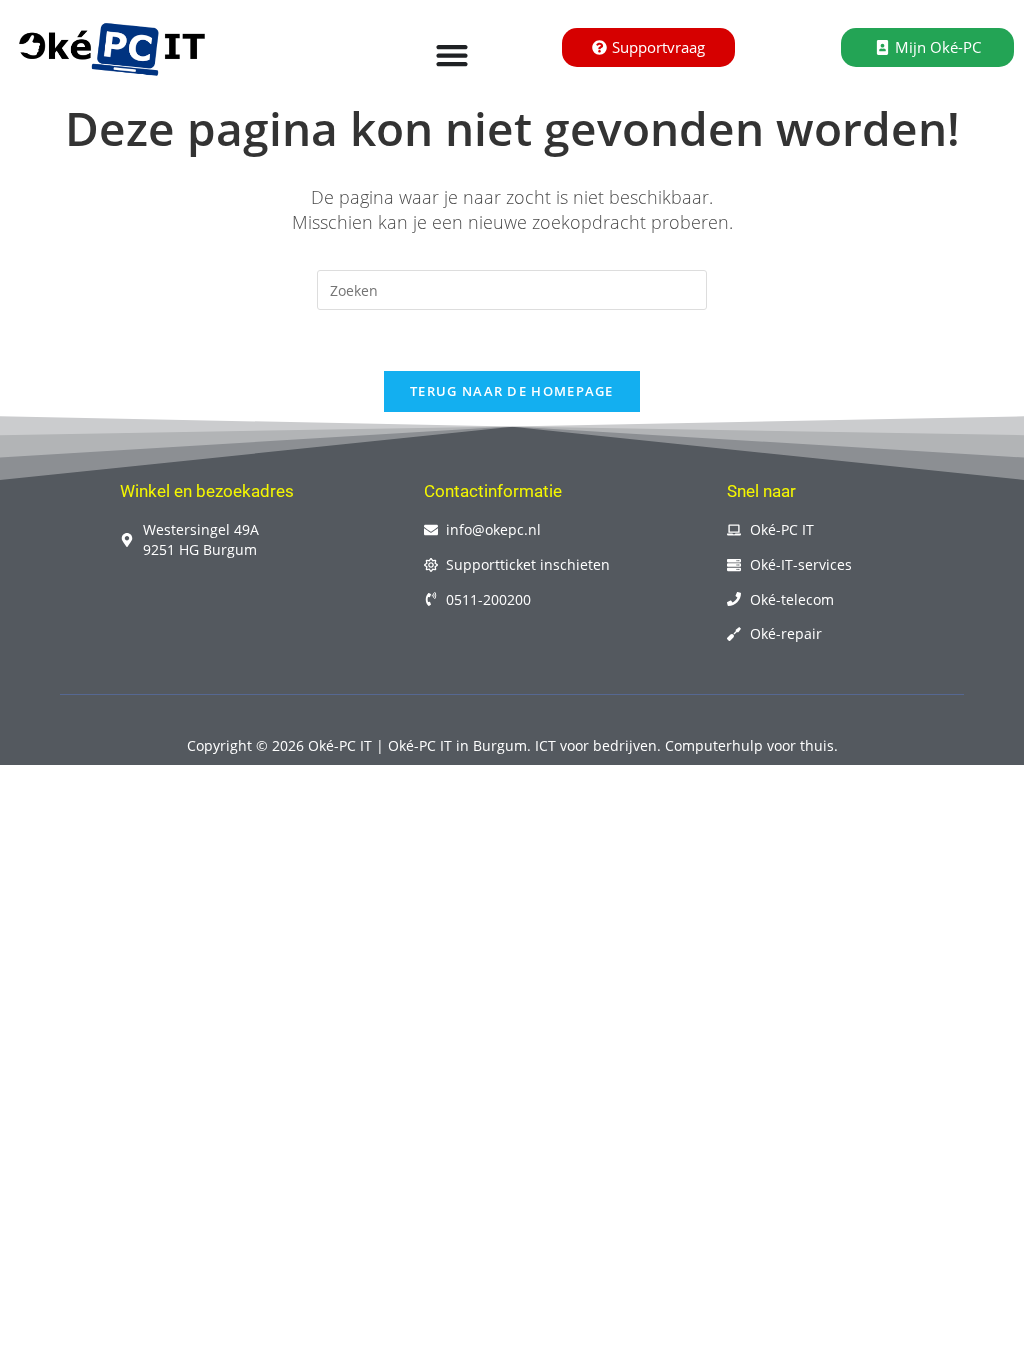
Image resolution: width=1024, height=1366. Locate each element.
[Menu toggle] (452, 55)
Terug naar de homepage (512, 391)
